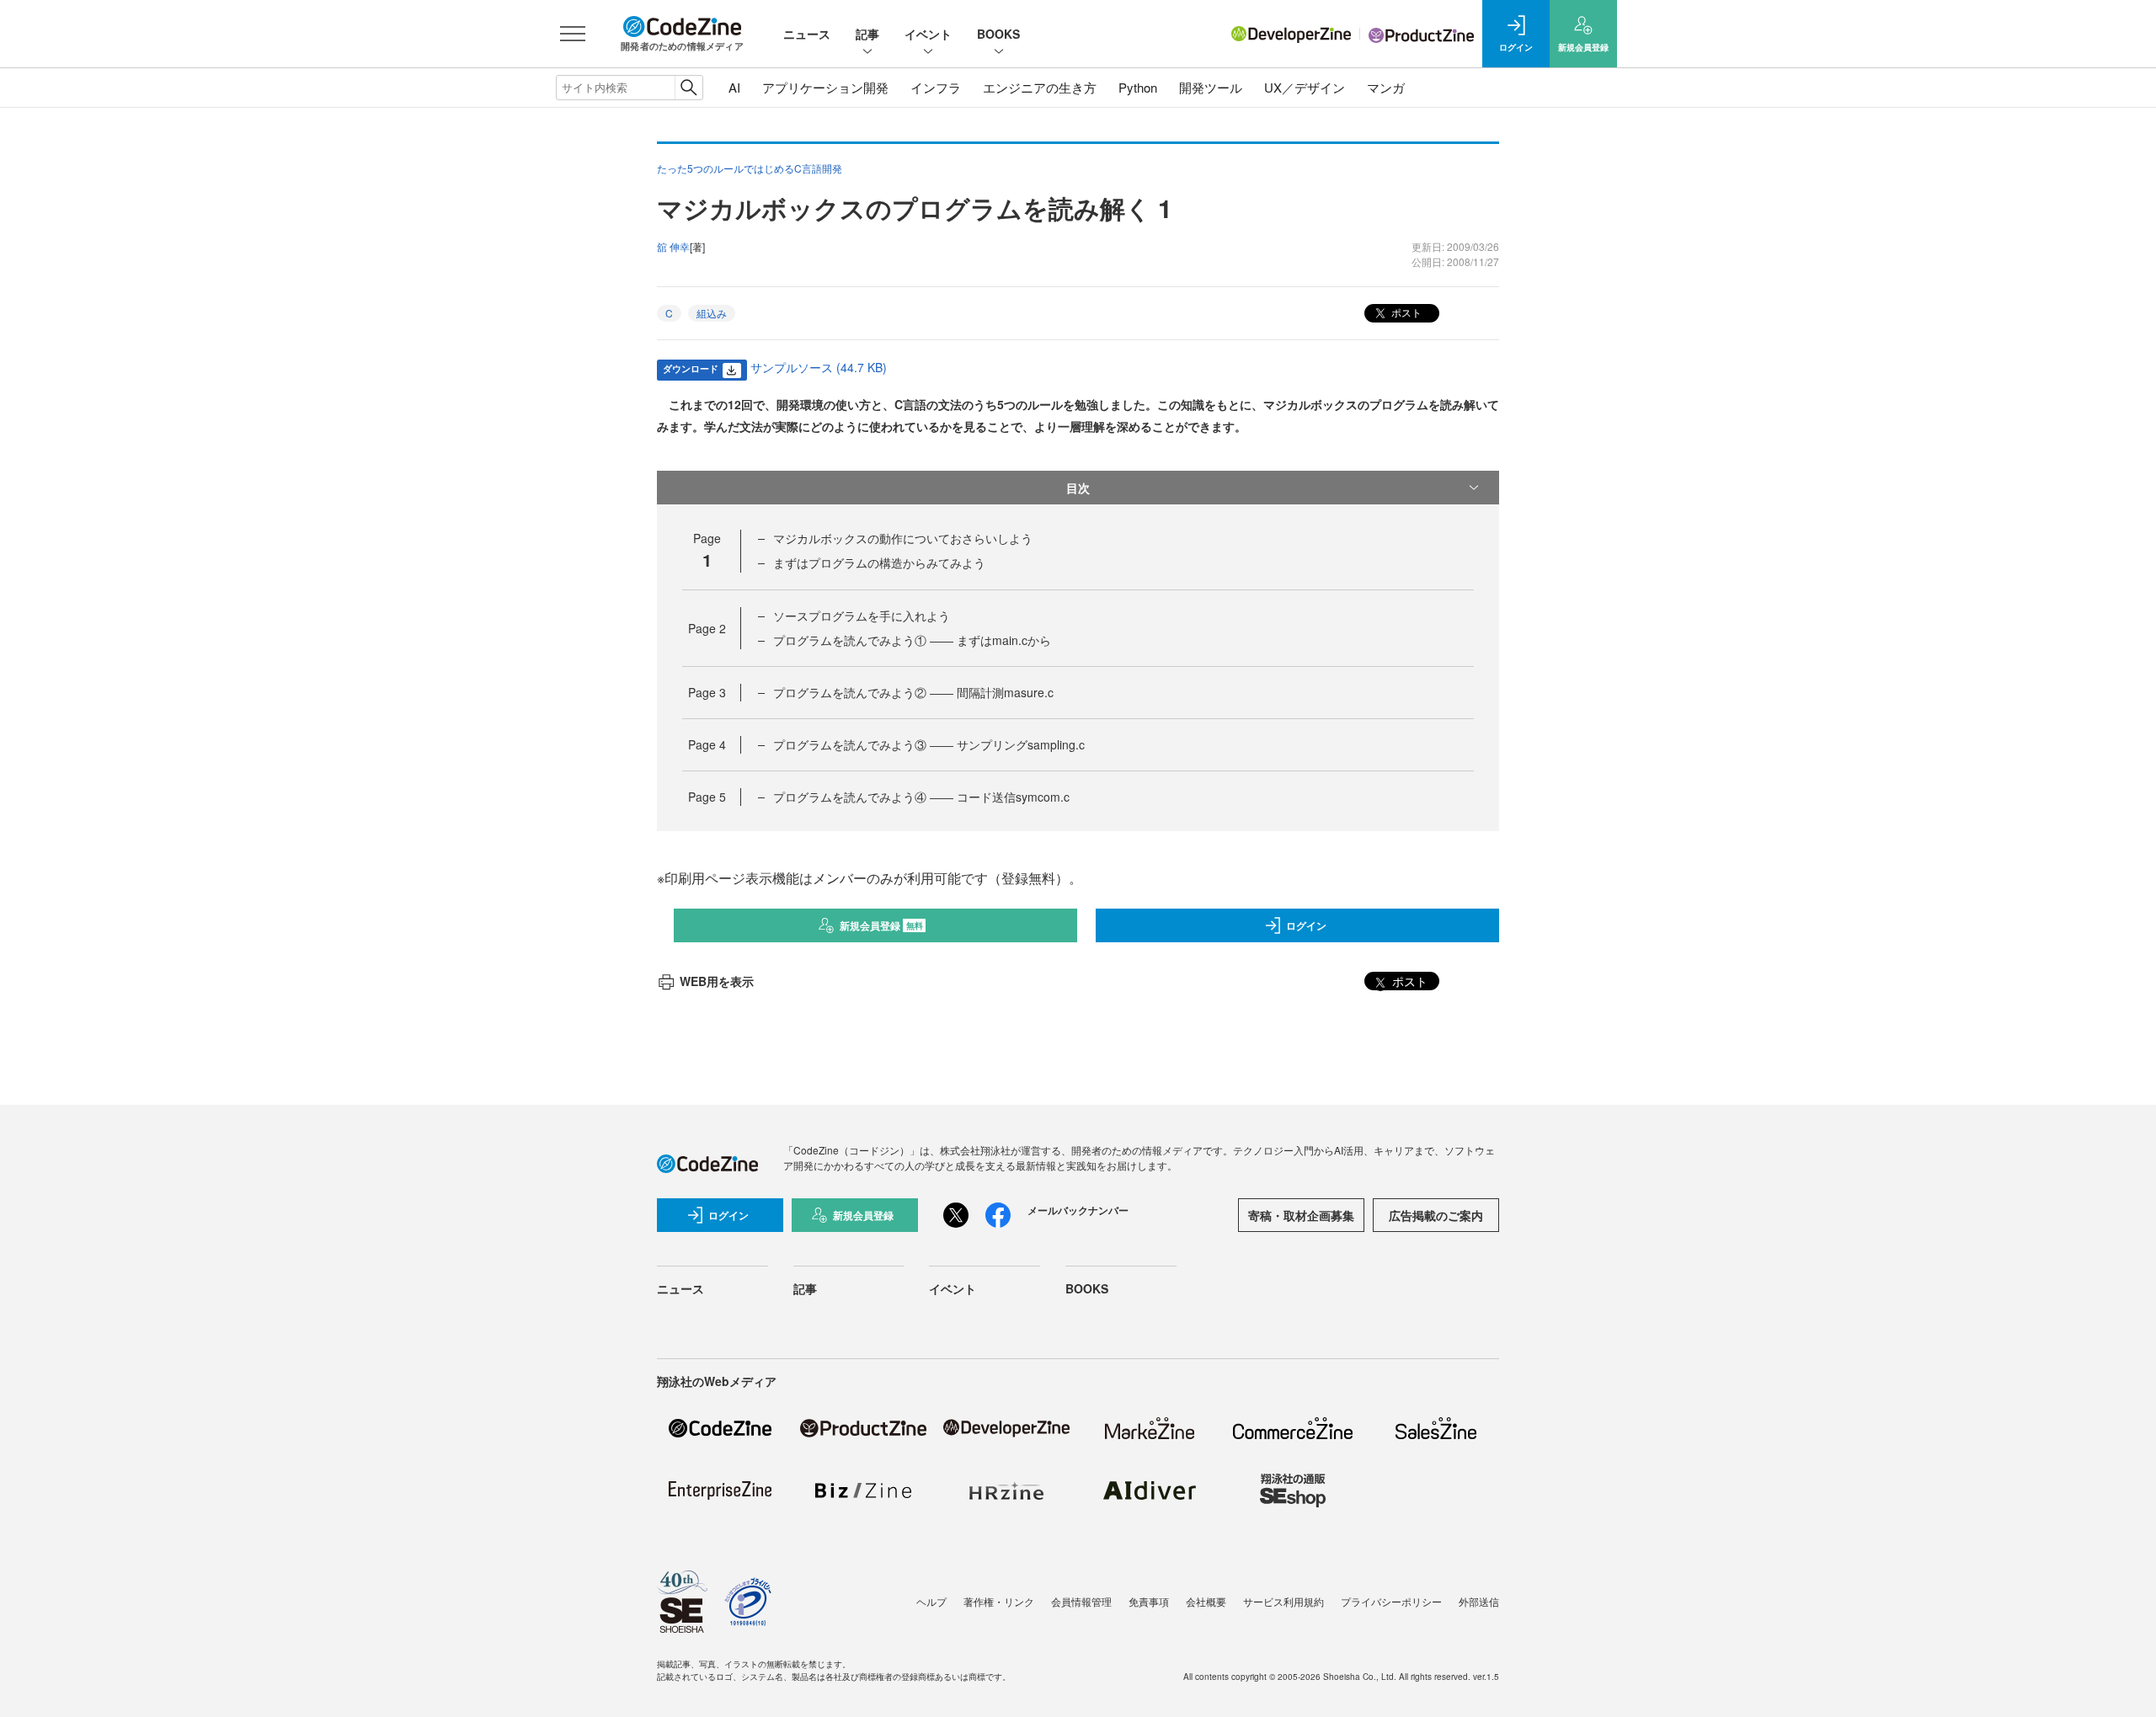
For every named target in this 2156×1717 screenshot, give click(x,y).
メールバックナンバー (1078, 1210)
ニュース (807, 34)
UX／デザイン (1305, 87)
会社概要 (1206, 1601)
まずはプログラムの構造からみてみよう (879, 563)
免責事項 (1149, 1601)
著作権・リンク (999, 1601)
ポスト (1405, 312)
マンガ (1386, 87)
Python (1138, 87)
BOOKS (998, 34)
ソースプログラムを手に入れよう (862, 616)
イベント (928, 34)
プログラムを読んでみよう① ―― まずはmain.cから (912, 640)
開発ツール (1211, 87)
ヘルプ (931, 1601)
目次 (1078, 488)
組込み (712, 313)
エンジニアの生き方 (1040, 87)
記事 (867, 34)
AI (734, 87)
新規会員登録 (881, 925)
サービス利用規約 (1283, 1601)
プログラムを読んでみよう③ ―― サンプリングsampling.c (929, 744)
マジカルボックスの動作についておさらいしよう (903, 538)
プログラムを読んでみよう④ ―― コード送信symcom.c (921, 797)
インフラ (936, 87)
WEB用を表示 (717, 981)
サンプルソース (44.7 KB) (819, 367)
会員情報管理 (1081, 1601)
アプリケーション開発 (825, 87)
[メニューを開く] (573, 34)
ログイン (1306, 925)
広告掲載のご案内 (1436, 1215)
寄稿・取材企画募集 (1301, 1215)
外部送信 (1479, 1601)
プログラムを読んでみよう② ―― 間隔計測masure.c (913, 692)
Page (707, 628)
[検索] (688, 88)
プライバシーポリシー (1391, 1601)
